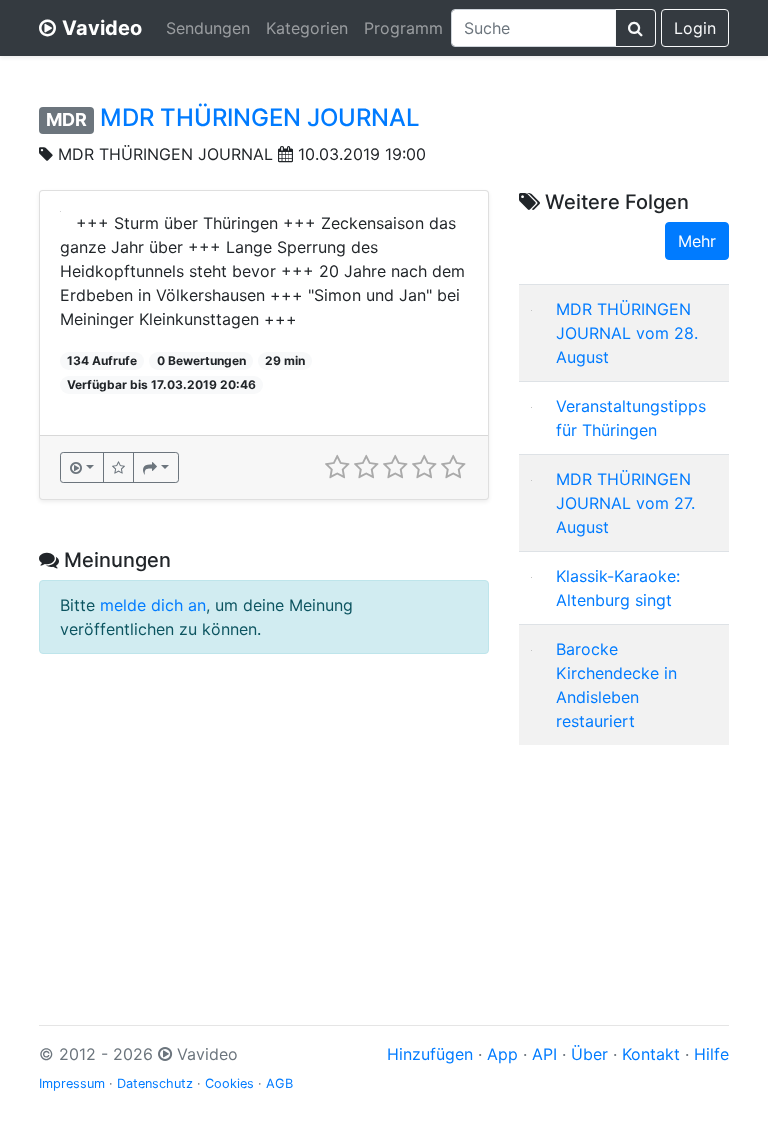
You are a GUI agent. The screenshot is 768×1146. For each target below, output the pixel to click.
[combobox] (533, 28)
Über (589, 1054)
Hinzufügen (430, 1054)
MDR (66, 119)
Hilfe (711, 1054)
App (502, 1054)
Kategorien (307, 28)
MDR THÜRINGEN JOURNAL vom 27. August (625, 503)
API (544, 1054)
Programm (403, 28)
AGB (279, 1083)
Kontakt (651, 1054)
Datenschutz (155, 1083)
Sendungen (208, 28)
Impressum (72, 1083)
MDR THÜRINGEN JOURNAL (260, 117)
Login (695, 28)
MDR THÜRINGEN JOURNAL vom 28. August (627, 333)
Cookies (229, 1083)
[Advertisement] (624, 861)
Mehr (697, 241)
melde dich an (153, 605)
